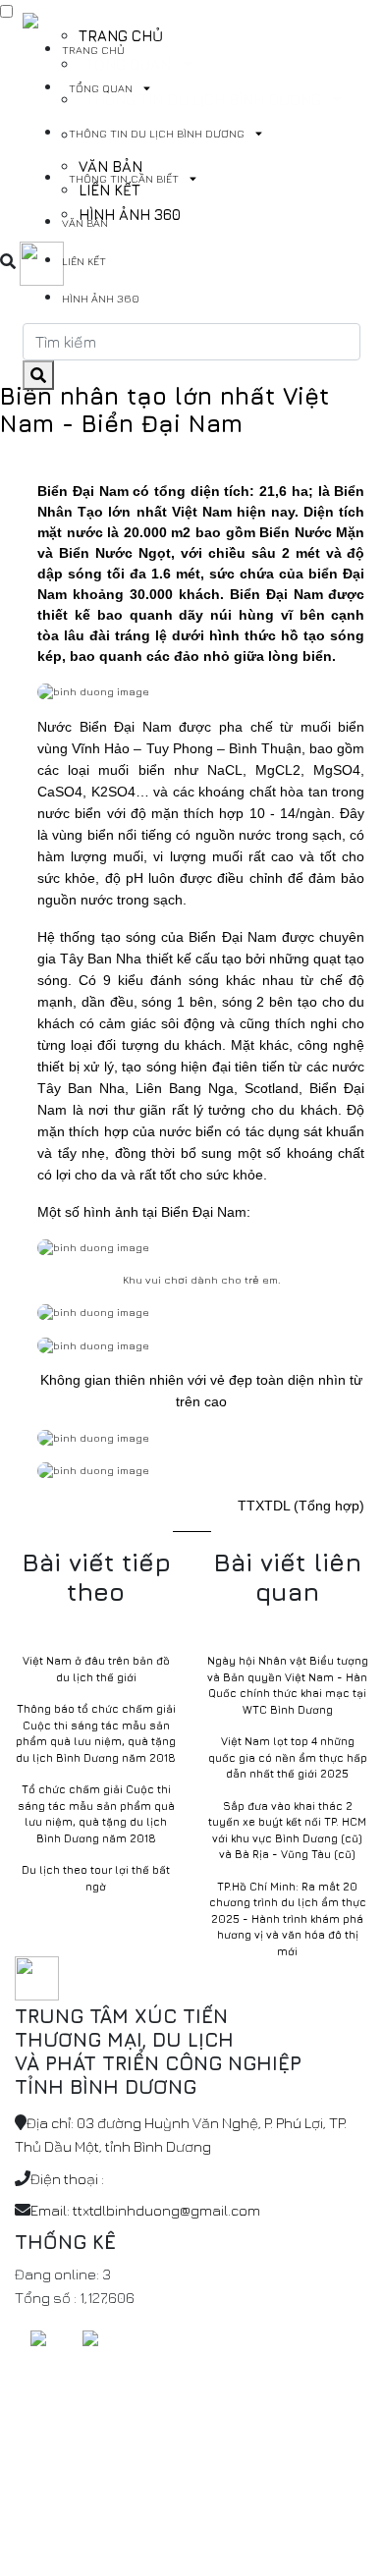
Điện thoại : (67, 2179)
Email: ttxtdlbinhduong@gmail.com (145, 2210)
